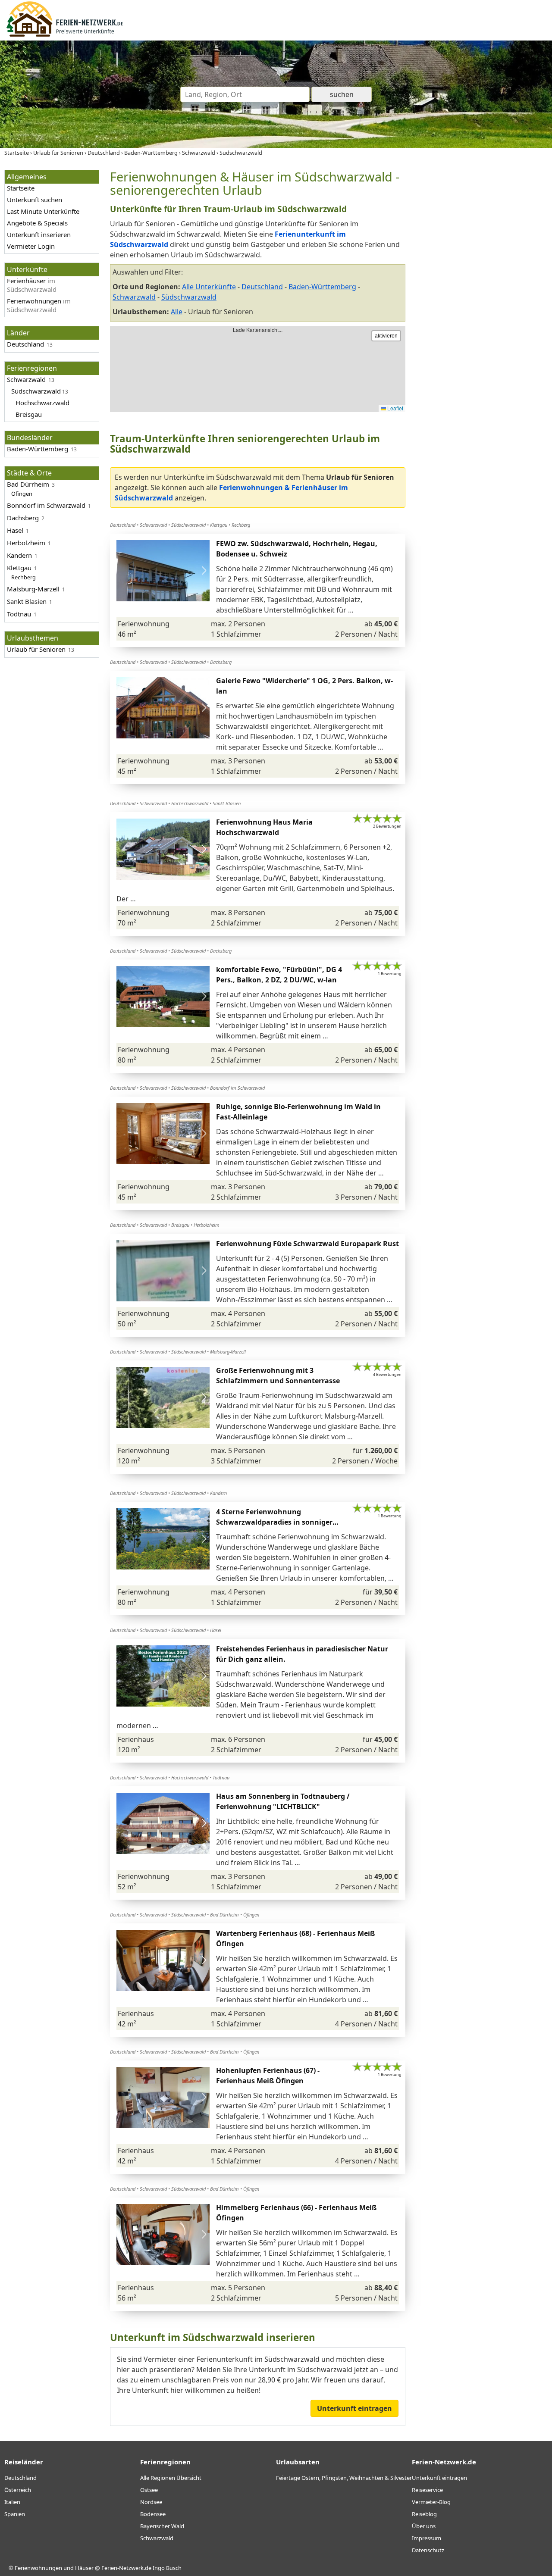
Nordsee (151, 2502)
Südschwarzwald (189, 297)
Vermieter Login (31, 246)
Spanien (15, 2514)
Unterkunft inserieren (39, 234)
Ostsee (149, 2490)
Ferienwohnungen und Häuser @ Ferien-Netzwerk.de (83, 2568)
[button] (204, 571)
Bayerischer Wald (162, 2526)
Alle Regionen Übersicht (171, 2478)
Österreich (18, 2490)
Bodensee (153, 2514)
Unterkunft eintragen (354, 2408)
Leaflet (395, 408)
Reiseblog (424, 2514)
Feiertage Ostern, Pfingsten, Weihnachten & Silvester (344, 2478)
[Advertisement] (482, 299)
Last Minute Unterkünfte (43, 211)
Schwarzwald (134, 297)
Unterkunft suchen (34, 200)
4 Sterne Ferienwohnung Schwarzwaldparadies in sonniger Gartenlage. (274, 1522)
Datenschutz (428, 2550)
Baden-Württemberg (322, 287)
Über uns (424, 2526)
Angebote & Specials (37, 223)
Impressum (427, 2538)
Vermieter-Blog (431, 2502)
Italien (12, 2502)
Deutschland (262, 287)
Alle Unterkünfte (209, 287)
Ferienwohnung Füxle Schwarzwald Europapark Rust (307, 1244)
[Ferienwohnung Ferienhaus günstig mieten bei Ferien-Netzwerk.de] (65, 35)
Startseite (21, 188)
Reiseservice (427, 2490)
